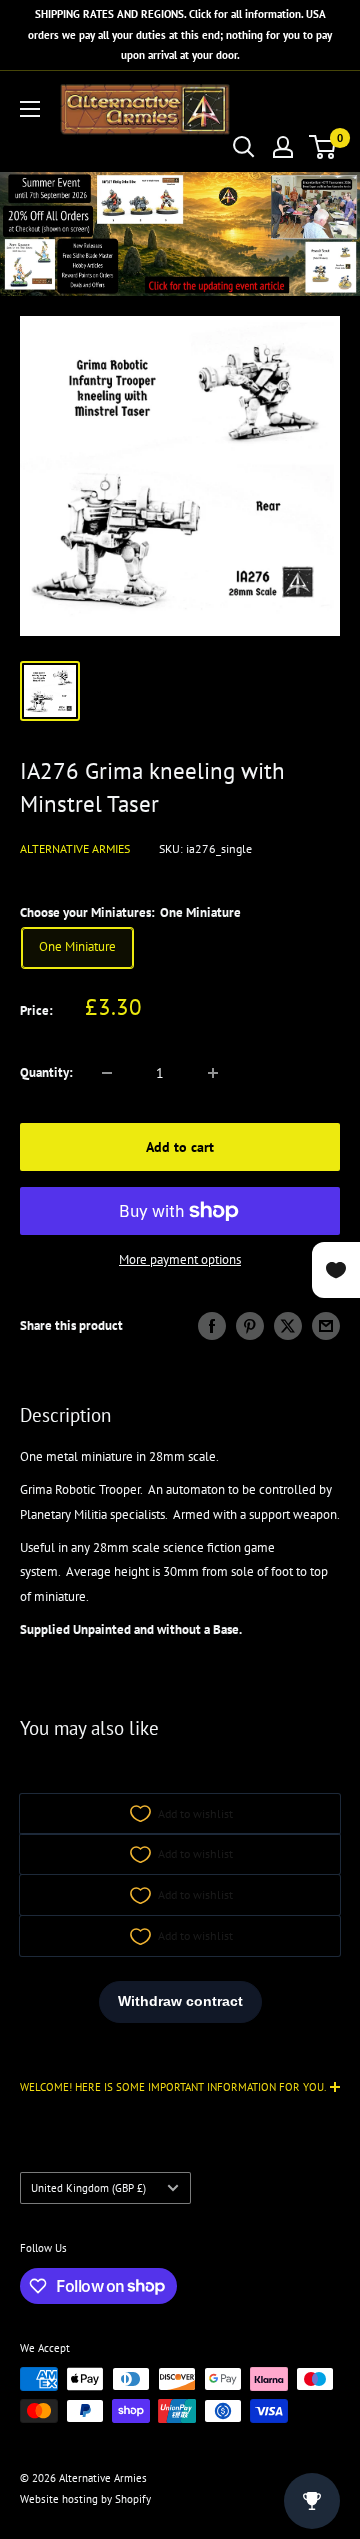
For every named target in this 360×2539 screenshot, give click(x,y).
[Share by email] (326, 1326)
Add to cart (180, 1147)
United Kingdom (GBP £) (88, 2188)
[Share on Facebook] (212, 1326)
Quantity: (46, 1072)
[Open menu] (30, 109)
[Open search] (244, 147)
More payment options (180, 1259)
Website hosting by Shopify (85, 2499)
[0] (323, 147)
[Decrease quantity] (107, 1073)
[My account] (283, 147)
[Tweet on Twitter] (288, 1326)
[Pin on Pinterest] (250, 1326)
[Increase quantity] (213, 1073)
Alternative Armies (75, 848)
